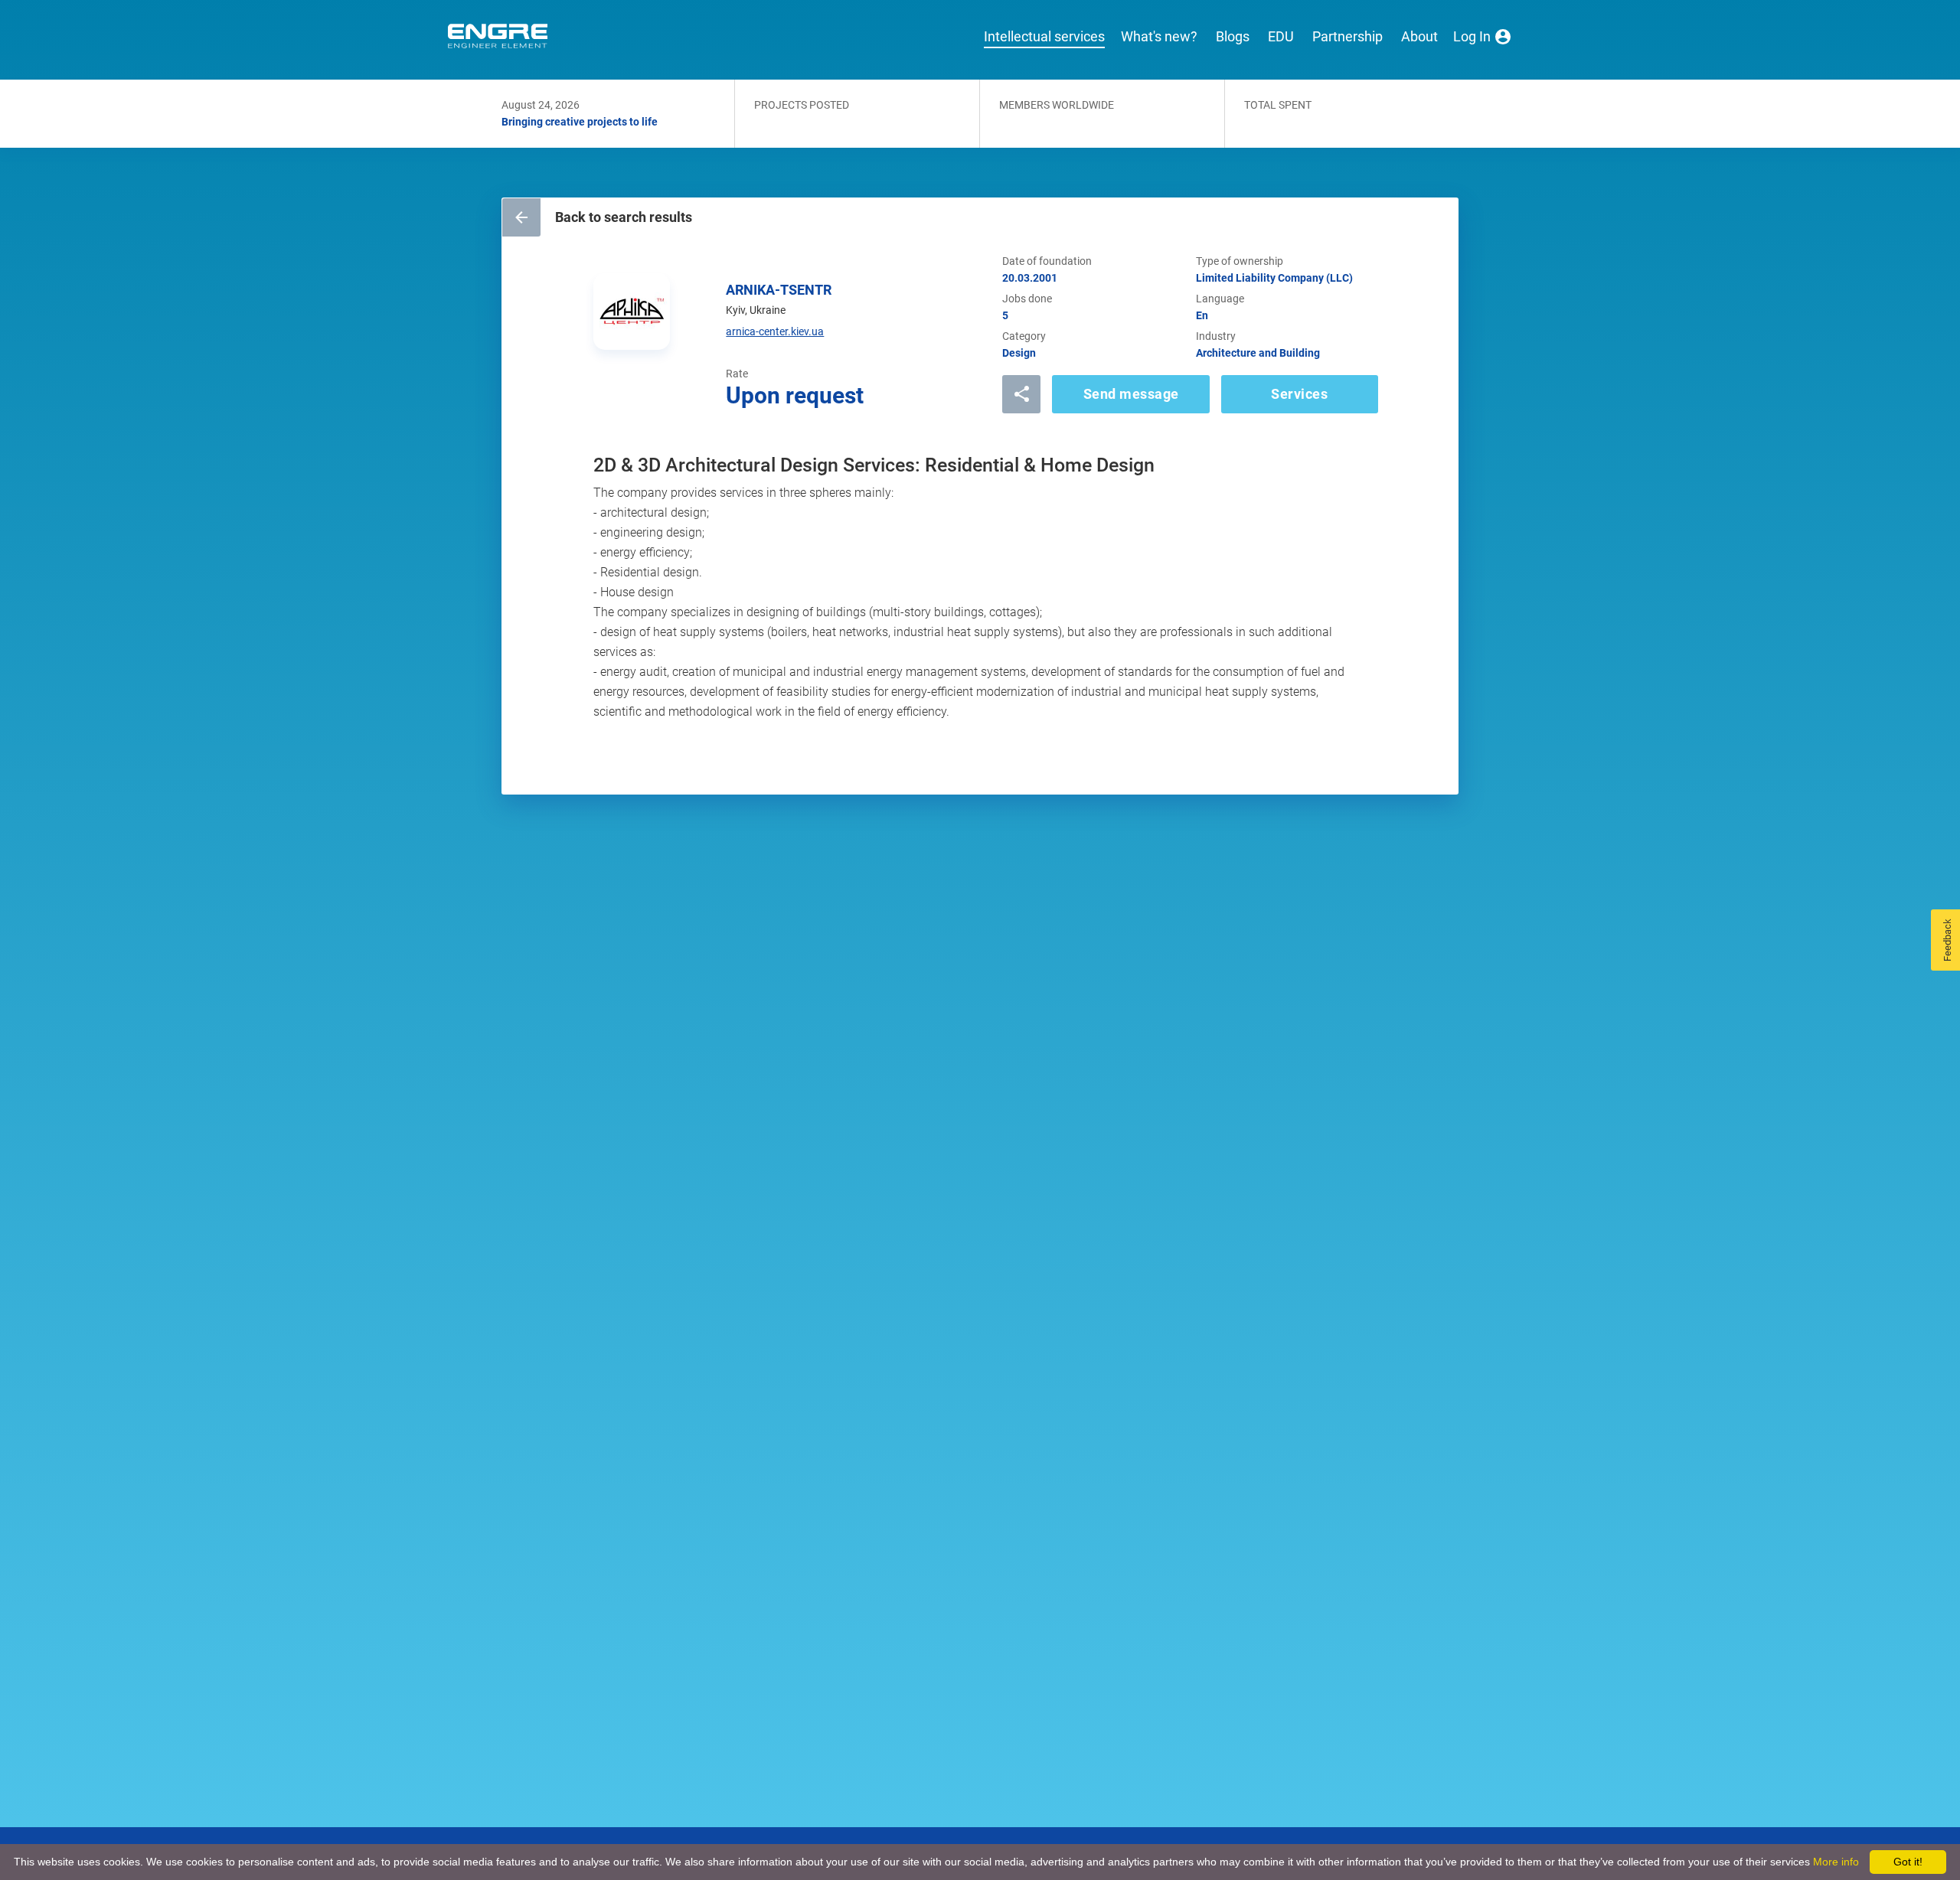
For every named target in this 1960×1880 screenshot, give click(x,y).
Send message (1131, 394)
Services (1299, 394)
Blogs (1233, 37)
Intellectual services (1044, 37)
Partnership (1347, 37)
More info (1836, 1862)
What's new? (1159, 37)
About (1419, 37)
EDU (1281, 37)
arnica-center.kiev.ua (775, 331)
